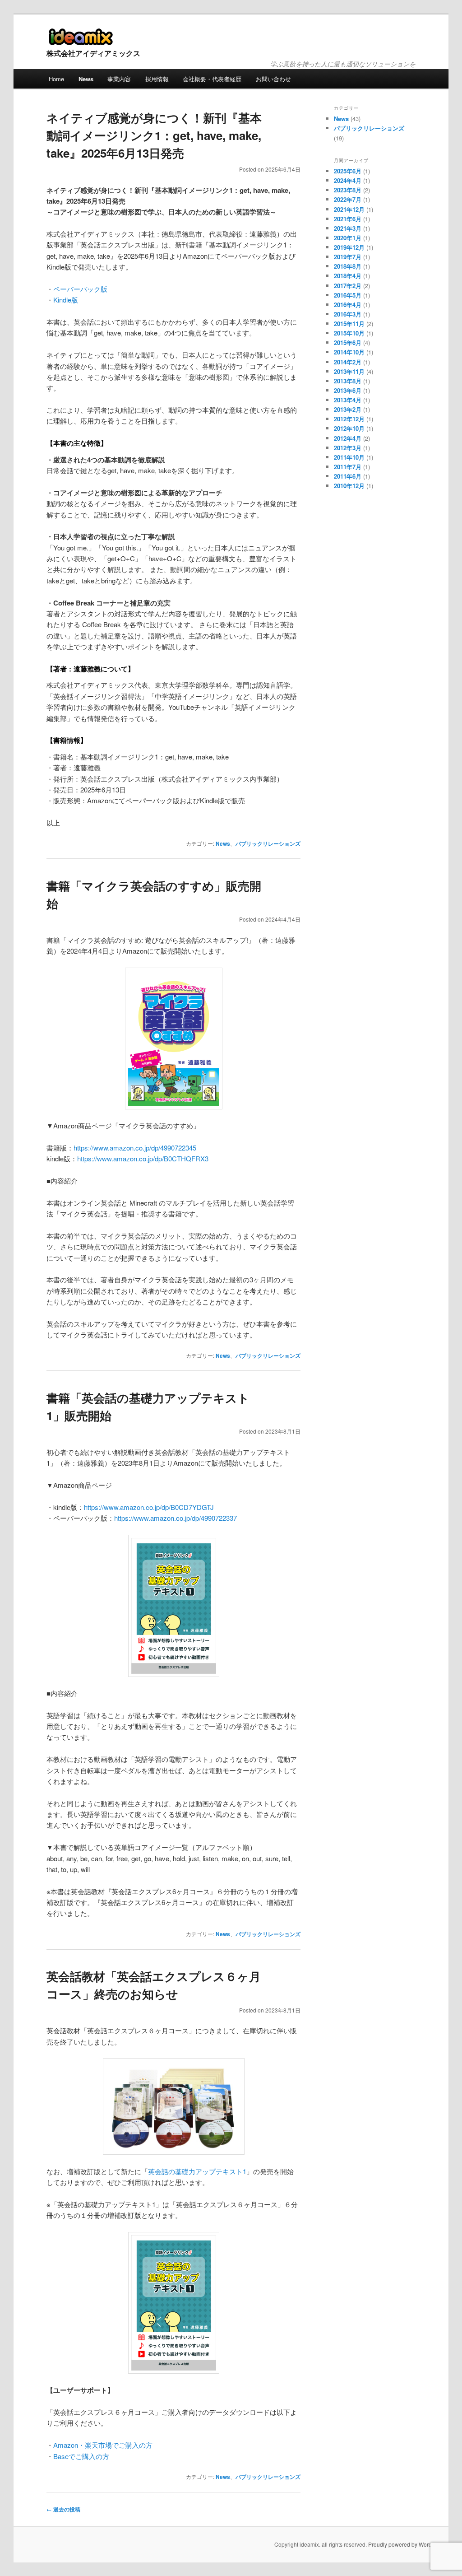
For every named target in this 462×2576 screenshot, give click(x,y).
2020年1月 (348, 238)
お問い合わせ (273, 79)
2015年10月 (349, 333)
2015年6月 (348, 342)
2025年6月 (348, 171)
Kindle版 (66, 300)
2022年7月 (348, 199)
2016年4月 (348, 305)
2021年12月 (349, 209)
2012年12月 (349, 419)
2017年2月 (348, 286)
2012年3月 (348, 448)
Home (56, 79)
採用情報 (157, 79)
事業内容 (119, 79)
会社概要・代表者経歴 (212, 79)
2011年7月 (348, 467)
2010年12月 (349, 486)
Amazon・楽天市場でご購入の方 (103, 2445)
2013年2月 (348, 409)
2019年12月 (349, 247)
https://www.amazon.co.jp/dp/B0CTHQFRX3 (143, 1158)
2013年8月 (348, 381)
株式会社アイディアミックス (93, 53)
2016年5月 (348, 295)
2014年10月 (349, 352)
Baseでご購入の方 (81, 2456)
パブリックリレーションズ (268, 843)
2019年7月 (348, 257)
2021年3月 (348, 228)
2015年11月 (349, 324)
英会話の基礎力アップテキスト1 (197, 2171)
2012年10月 (349, 428)
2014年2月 (348, 362)
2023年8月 (348, 190)
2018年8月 (348, 266)
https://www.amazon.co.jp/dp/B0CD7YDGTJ (149, 1507)
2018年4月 (348, 276)
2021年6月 (348, 219)
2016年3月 (348, 314)
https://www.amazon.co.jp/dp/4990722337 (176, 1518)
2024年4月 (348, 180)
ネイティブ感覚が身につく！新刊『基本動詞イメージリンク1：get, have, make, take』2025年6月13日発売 (154, 135)
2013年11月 (349, 371)
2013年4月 (348, 400)
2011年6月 (348, 476)
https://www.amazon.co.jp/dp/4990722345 (135, 1148)
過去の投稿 (63, 2509)
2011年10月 (349, 457)
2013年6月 (348, 390)
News (86, 79)
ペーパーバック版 (80, 289)
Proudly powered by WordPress (407, 2544)
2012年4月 (348, 438)
